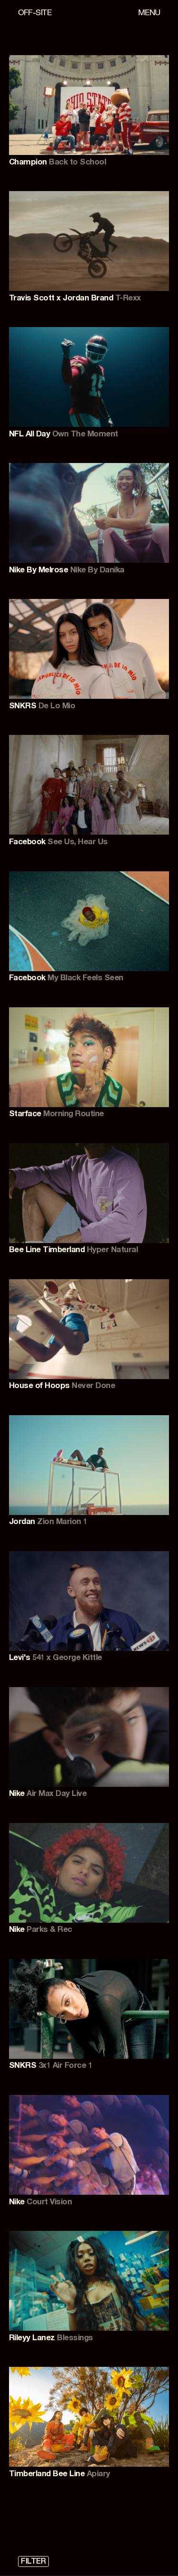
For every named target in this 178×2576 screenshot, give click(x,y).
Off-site (35, 14)
